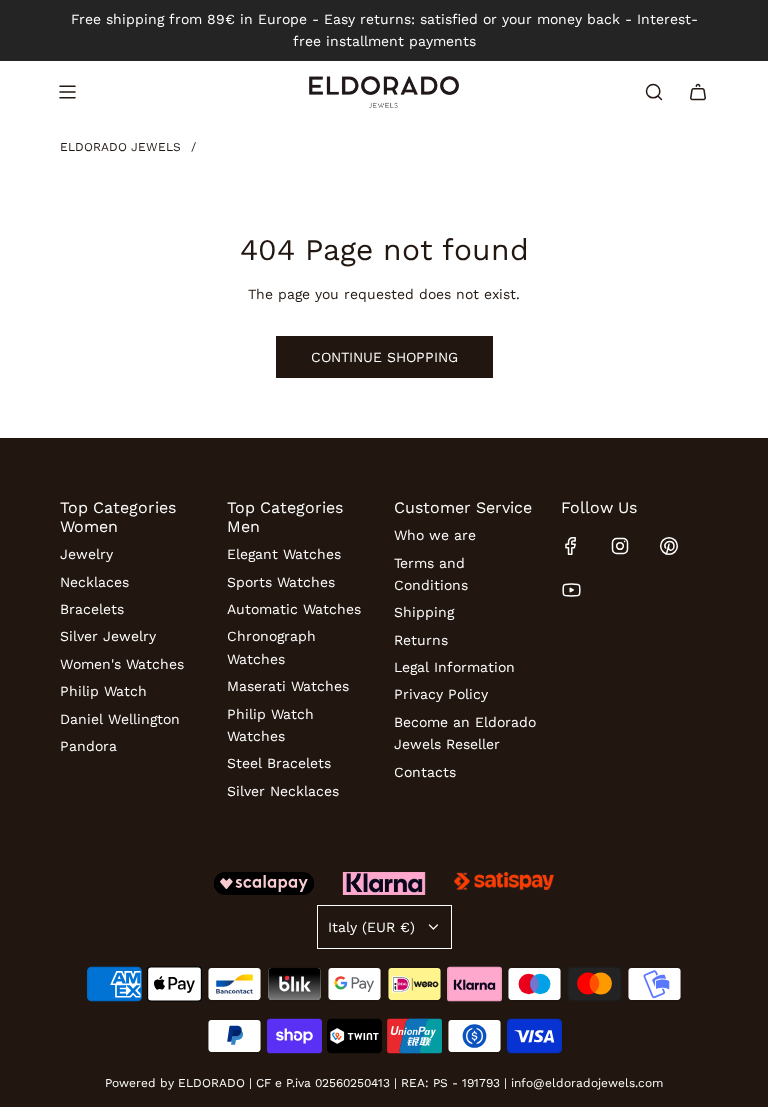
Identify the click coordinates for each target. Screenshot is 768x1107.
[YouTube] (571, 590)
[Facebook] (571, 546)
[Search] (654, 92)
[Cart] (698, 92)
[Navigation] (67, 92)
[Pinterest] (669, 546)
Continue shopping (384, 357)
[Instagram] (620, 546)
